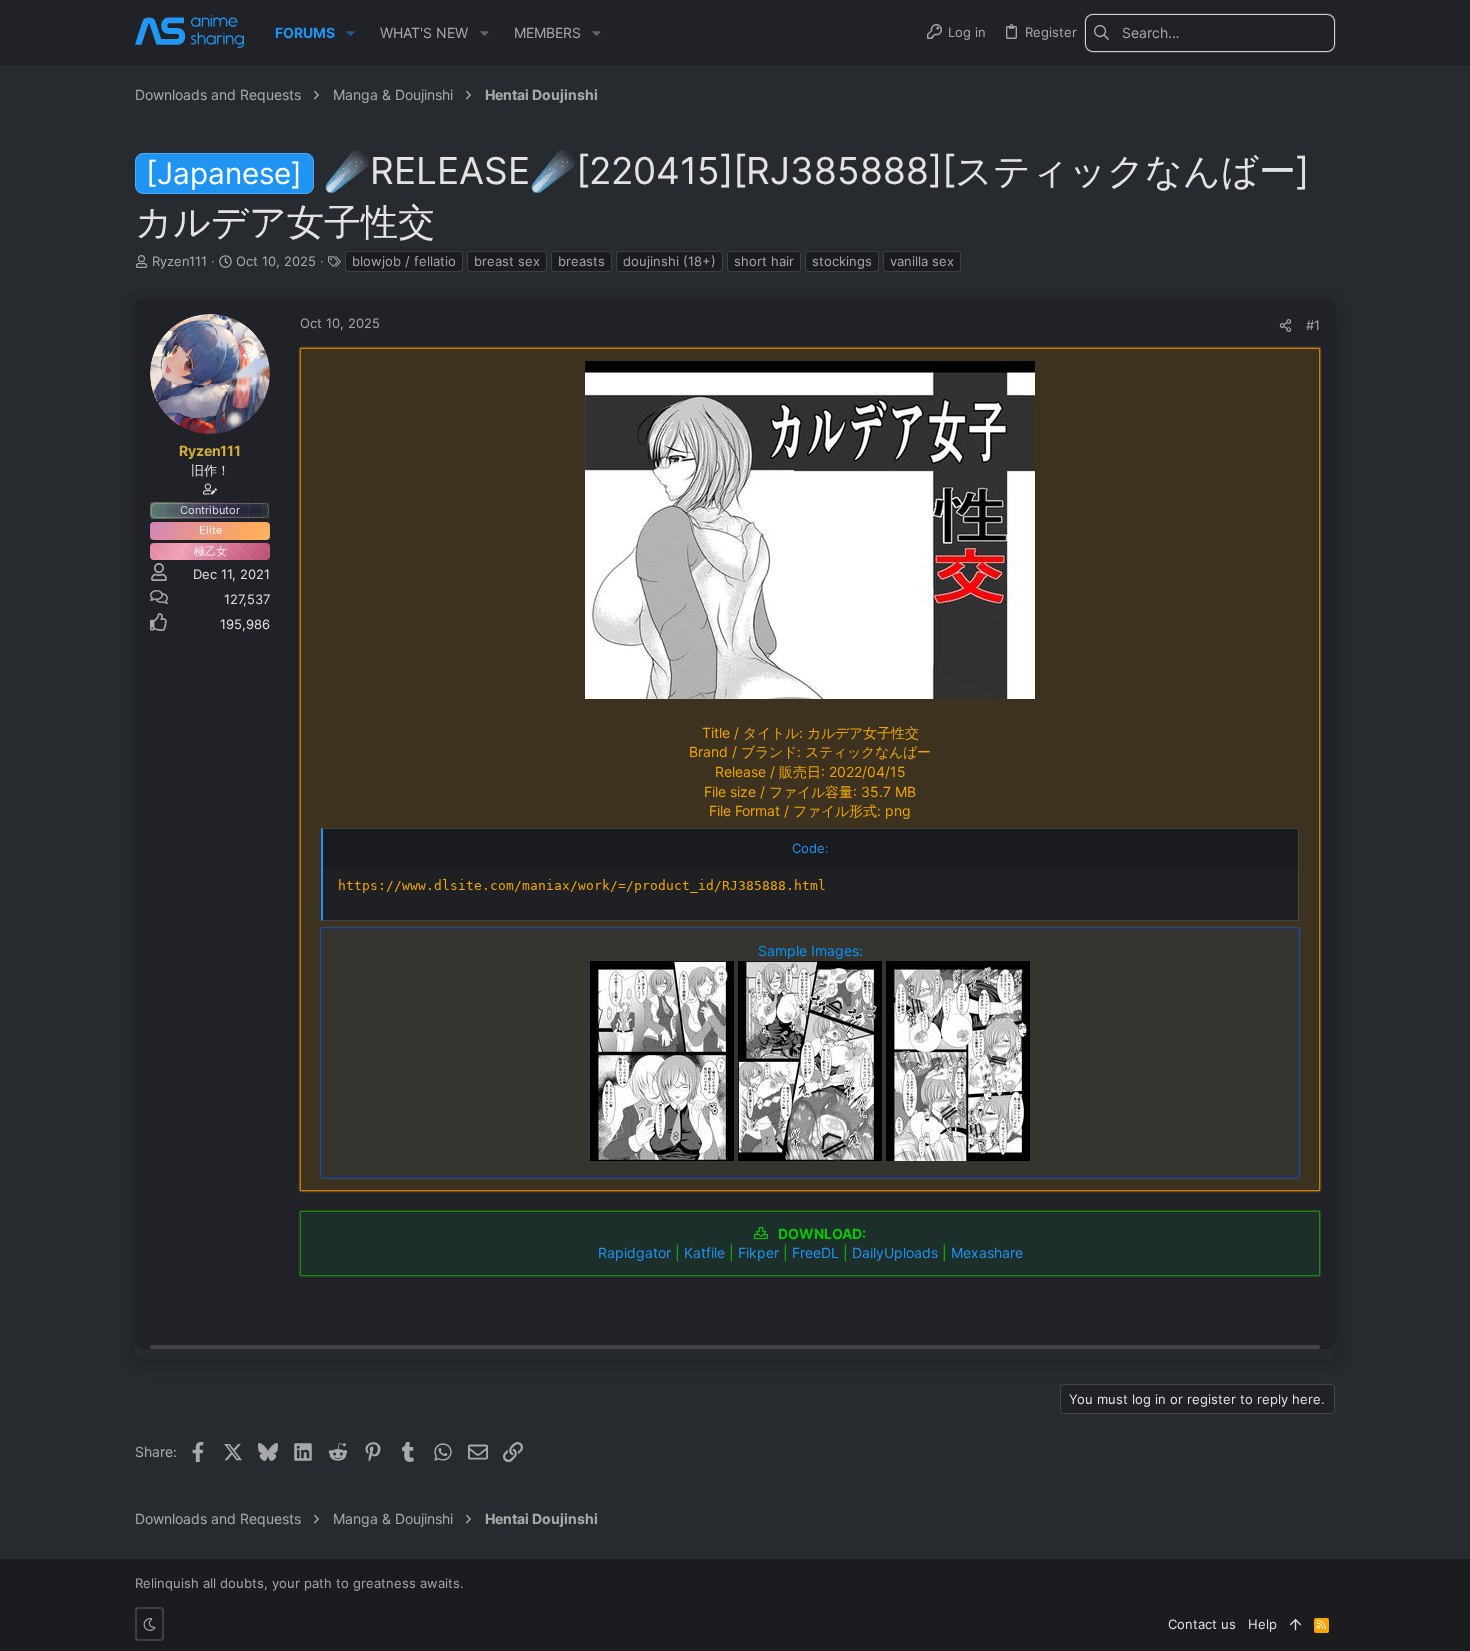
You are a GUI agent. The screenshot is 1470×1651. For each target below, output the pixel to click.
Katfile (704, 1252)
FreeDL (815, 1252)
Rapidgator (634, 1252)
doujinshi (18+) (669, 261)
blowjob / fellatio (404, 261)
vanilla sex (922, 261)
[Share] (1285, 325)
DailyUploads (895, 1252)
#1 (1313, 325)
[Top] (1295, 1624)
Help (1262, 1624)
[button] (350, 33)
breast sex (507, 261)
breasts (581, 261)
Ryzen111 (179, 261)
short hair (764, 261)
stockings (842, 261)
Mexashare (987, 1252)
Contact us (1202, 1624)
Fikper (758, 1252)
